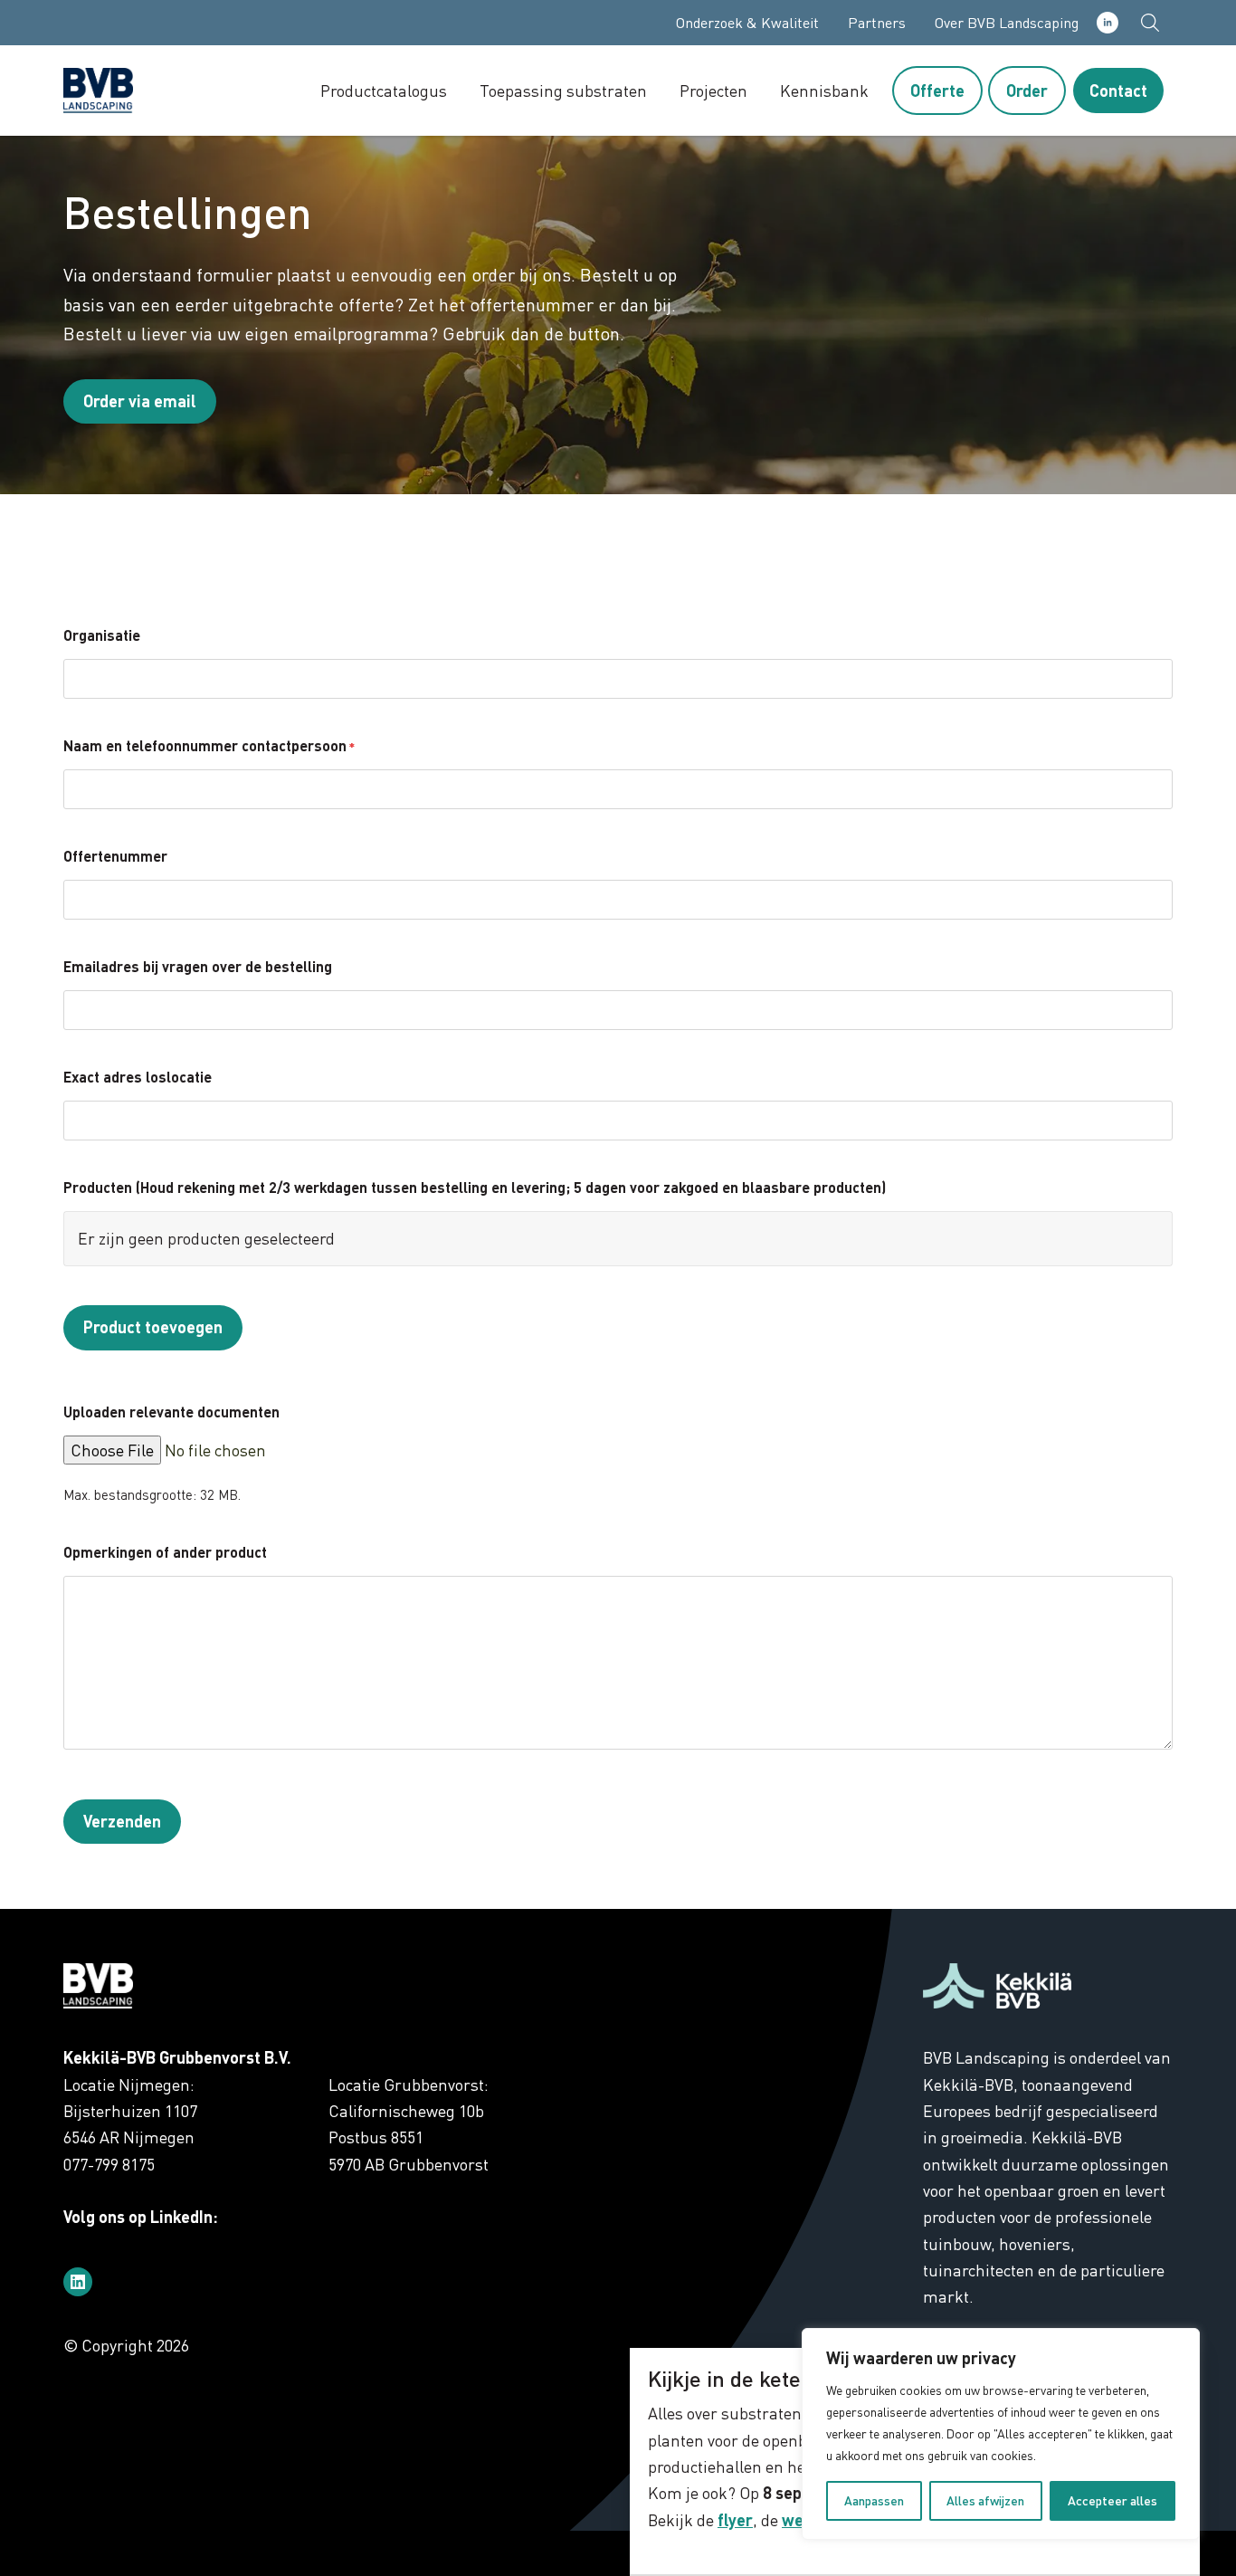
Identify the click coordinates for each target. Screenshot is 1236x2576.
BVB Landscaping (136, 91)
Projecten (713, 91)
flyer (735, 2520)
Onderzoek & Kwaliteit (747, 23)
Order (1027, 91)
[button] (1150, 23)
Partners (877, 23)
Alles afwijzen (985, 2500)
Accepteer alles (1112, 2500)
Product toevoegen (153, 1327)
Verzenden (122, 1821)
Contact (1118, 91)
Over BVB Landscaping (1007, 23)
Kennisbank (824, 91)
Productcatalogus (384, 91)
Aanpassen (874, 2500)
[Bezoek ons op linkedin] (78, 2282)
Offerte (937, 91)
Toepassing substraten (563, 91)
